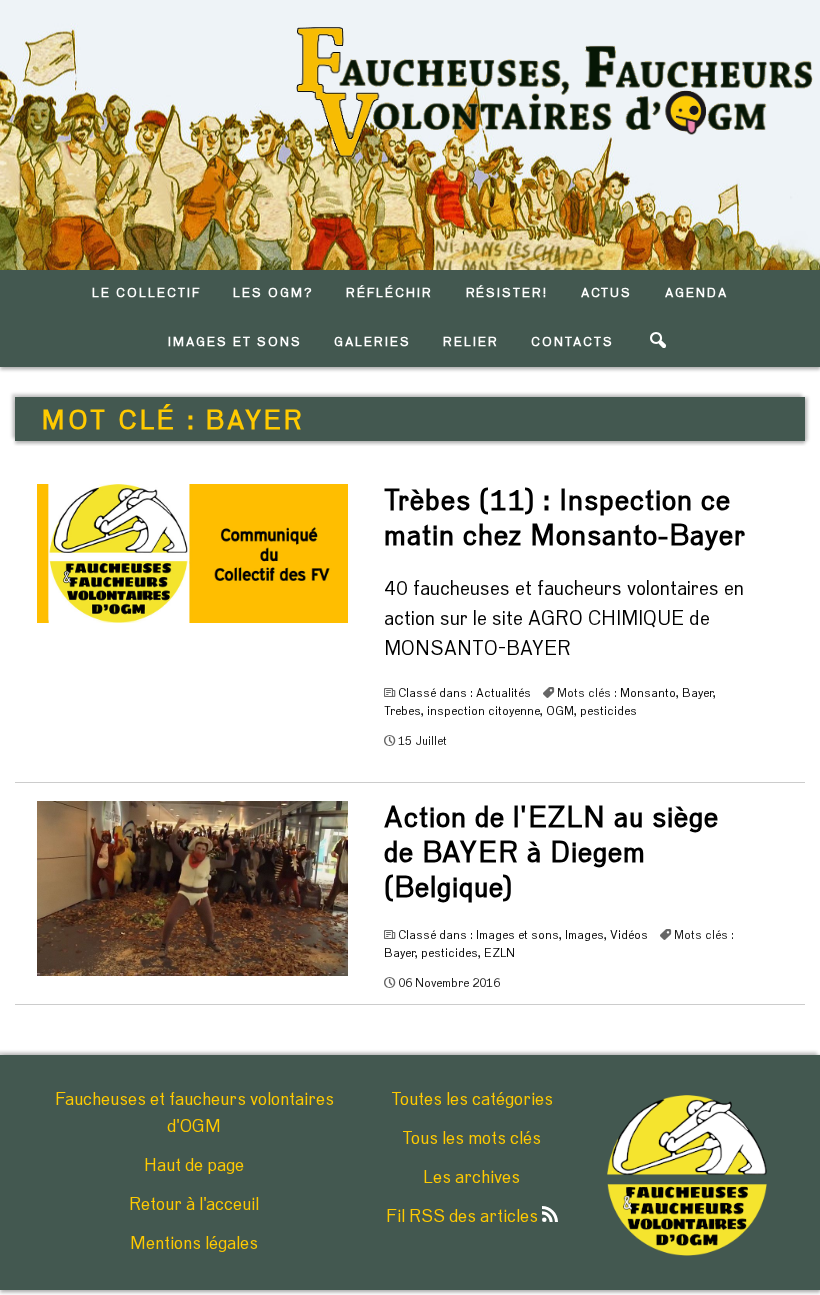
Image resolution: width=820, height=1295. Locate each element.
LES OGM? (273, 293)
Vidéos (629, 935)
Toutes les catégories (472, 1100)
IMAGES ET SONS (234, 342)
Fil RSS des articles (464, 1217)
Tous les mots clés (471, 1139)
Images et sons (517, 935)
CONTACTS (572, 342)
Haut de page (194, 1166)
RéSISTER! (507, 293)
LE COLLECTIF (146, 293)
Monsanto (648, 693)
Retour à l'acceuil (194, 1205)
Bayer (697, 693)
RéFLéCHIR (389, 293)
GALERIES (372, 342)
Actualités (503, 693)
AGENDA (696, 293)
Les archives (471, 1178)
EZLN (499, 953)
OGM (560, 711)
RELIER (471, 342)
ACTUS (607, 293)
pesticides (608, 711)
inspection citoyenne (483, 711)
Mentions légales (194, 1244)
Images (584, 935)
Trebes (402, 711)
